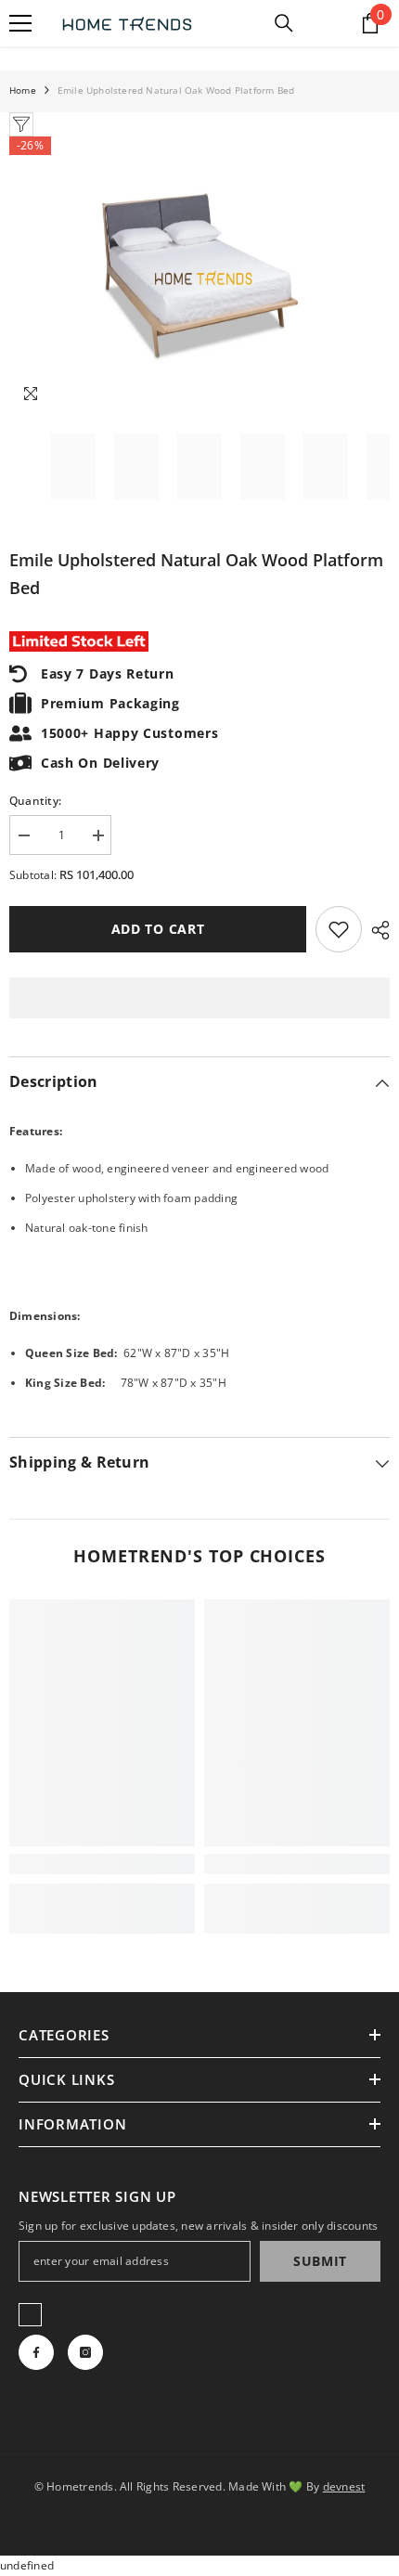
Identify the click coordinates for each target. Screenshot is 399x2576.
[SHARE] (376, 930)
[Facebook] (36, 2352)
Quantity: (35, 801)
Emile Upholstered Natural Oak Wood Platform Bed (196, 574)
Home (23, 90)
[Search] (284, 23)
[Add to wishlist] (339, 929)
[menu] (20, 23)
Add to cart (158, 929)
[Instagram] (85, 2352)
